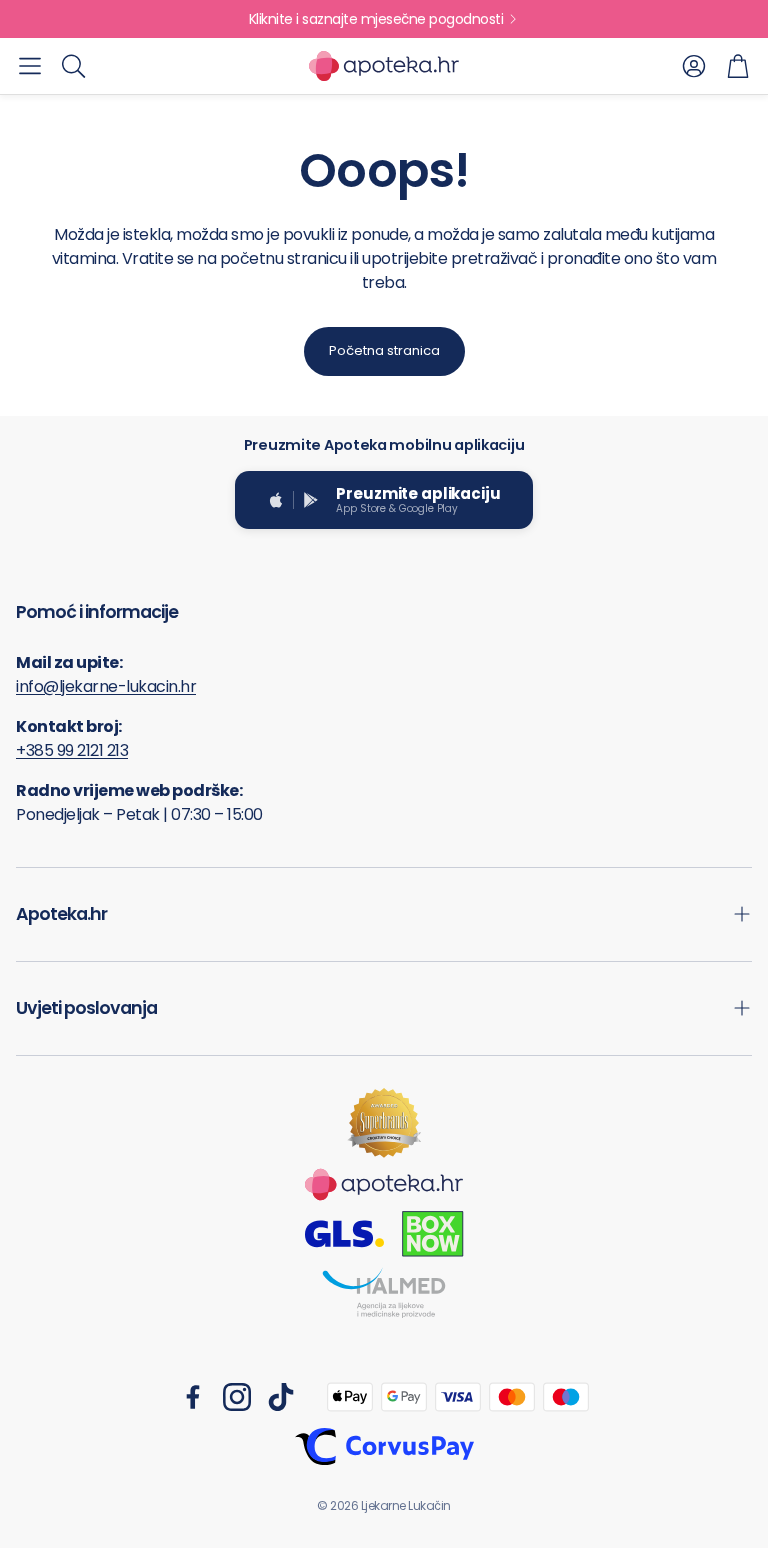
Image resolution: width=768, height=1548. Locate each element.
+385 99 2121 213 (72, 750)
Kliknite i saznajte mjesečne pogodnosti (376, 19)
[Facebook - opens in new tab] (193, 1397)
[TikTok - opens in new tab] (281, 1397)
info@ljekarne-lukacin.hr (106, 686)
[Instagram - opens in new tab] (237, 1397)
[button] (30, 66)
